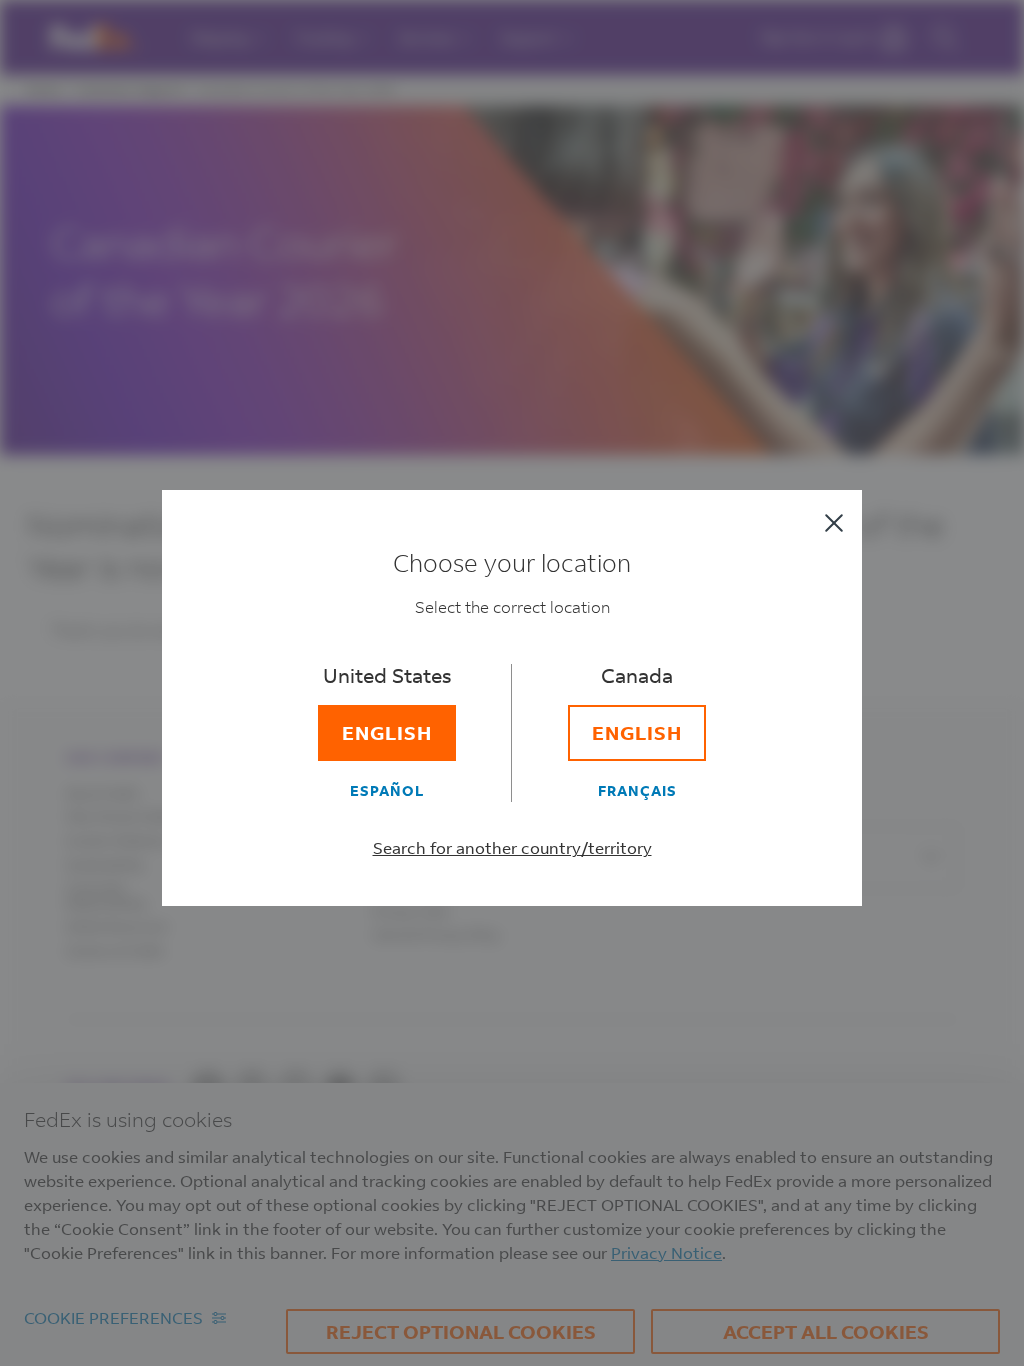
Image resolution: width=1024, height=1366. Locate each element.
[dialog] (512, 683)
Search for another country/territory (512, 847)
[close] (834, 523)
